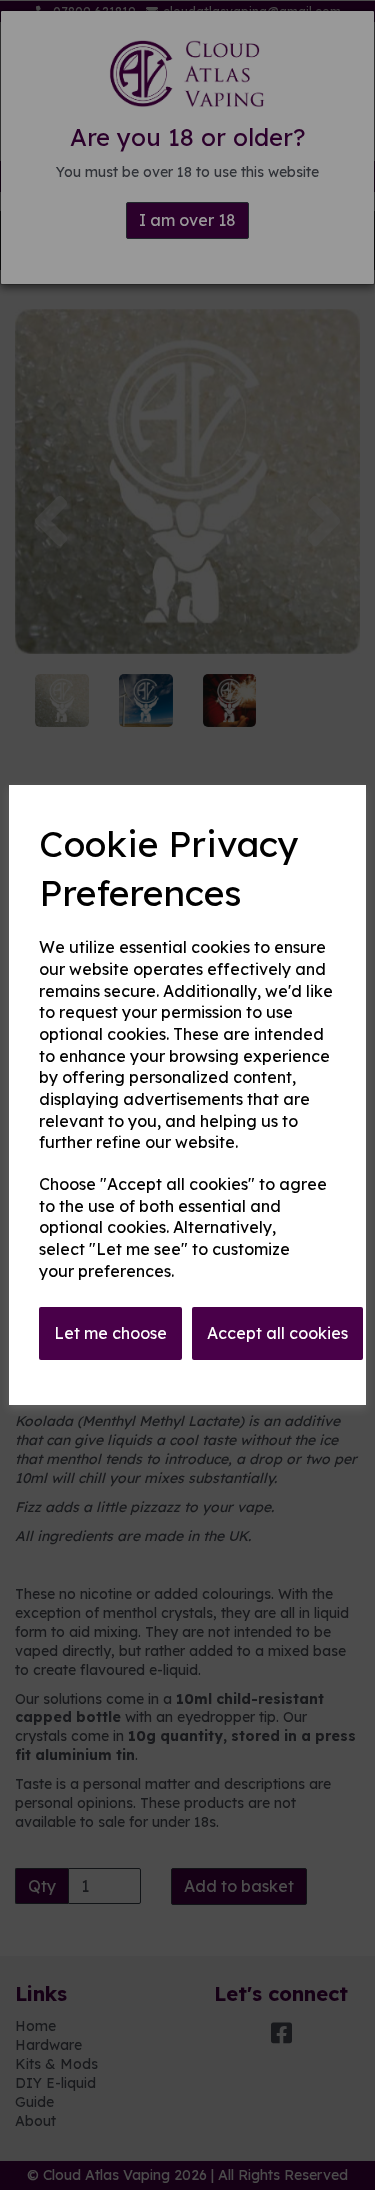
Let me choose (110, 1333)
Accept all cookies (277, 1333)
